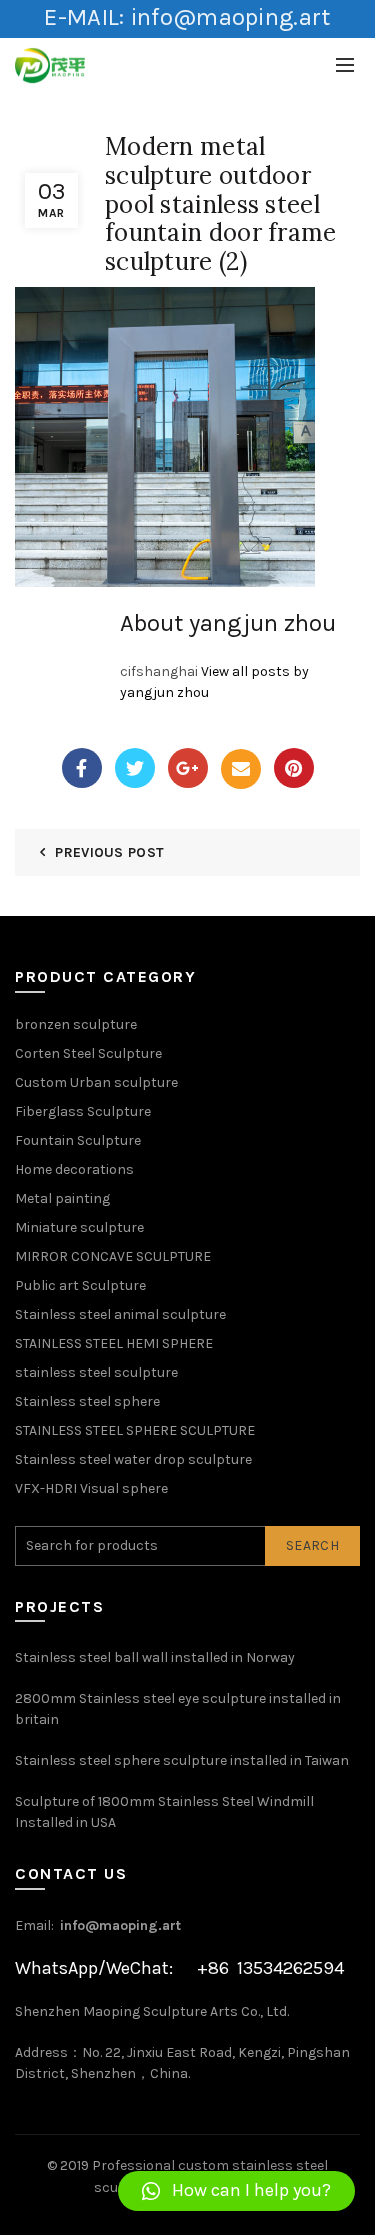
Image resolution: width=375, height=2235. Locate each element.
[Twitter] (135, 768)
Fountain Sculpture (78, 1140)
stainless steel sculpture (96, 1372)
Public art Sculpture (80, 1285)
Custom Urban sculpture (96, 1082)
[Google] (188, 768)
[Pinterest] (294, 768)
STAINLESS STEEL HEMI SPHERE (114, 1343)
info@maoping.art (120, 1925)
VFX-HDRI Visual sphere (91, 1488)
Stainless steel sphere (87, 1401)
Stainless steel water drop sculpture (133, 1459)
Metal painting (62, 1198)
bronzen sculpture (76, 1024)
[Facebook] (82, 768)
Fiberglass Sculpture (83, 1111)
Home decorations (74, 1169)
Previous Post (109, 852)
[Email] (241, 769)
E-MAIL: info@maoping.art (187, 17)
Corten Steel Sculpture (88, 1053)
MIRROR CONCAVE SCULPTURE (113, 1256)
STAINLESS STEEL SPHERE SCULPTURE (135, 1430)
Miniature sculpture (79, 1227)
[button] (236, 2191)
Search (312, 1545)
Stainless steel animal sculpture (120, 1314)
